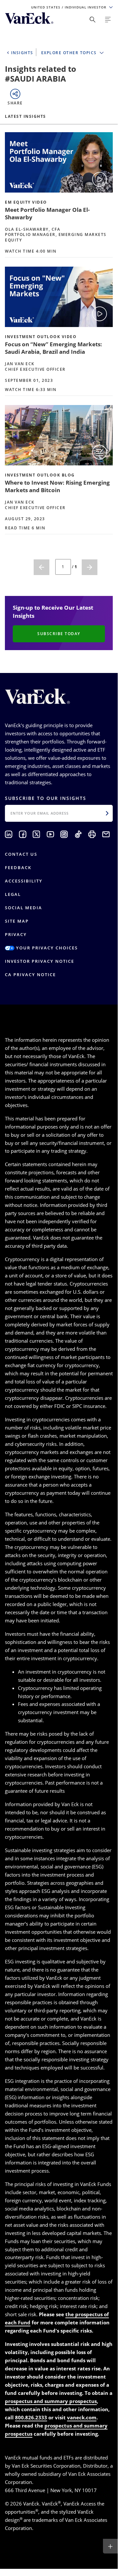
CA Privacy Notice (30, 975)
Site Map (17, 921)
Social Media (24, 908)
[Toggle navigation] (108, 20)
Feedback (18, 867)
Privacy (16, 934)
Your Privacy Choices (46, 948)
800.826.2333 (31, 2417)
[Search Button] (93, 20)
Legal (13, 894)
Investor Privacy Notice (40, 961)
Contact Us (21, 854)
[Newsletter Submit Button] (107, 813)
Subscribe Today (59, 634)
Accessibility (24, 881)
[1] (42, 567)
